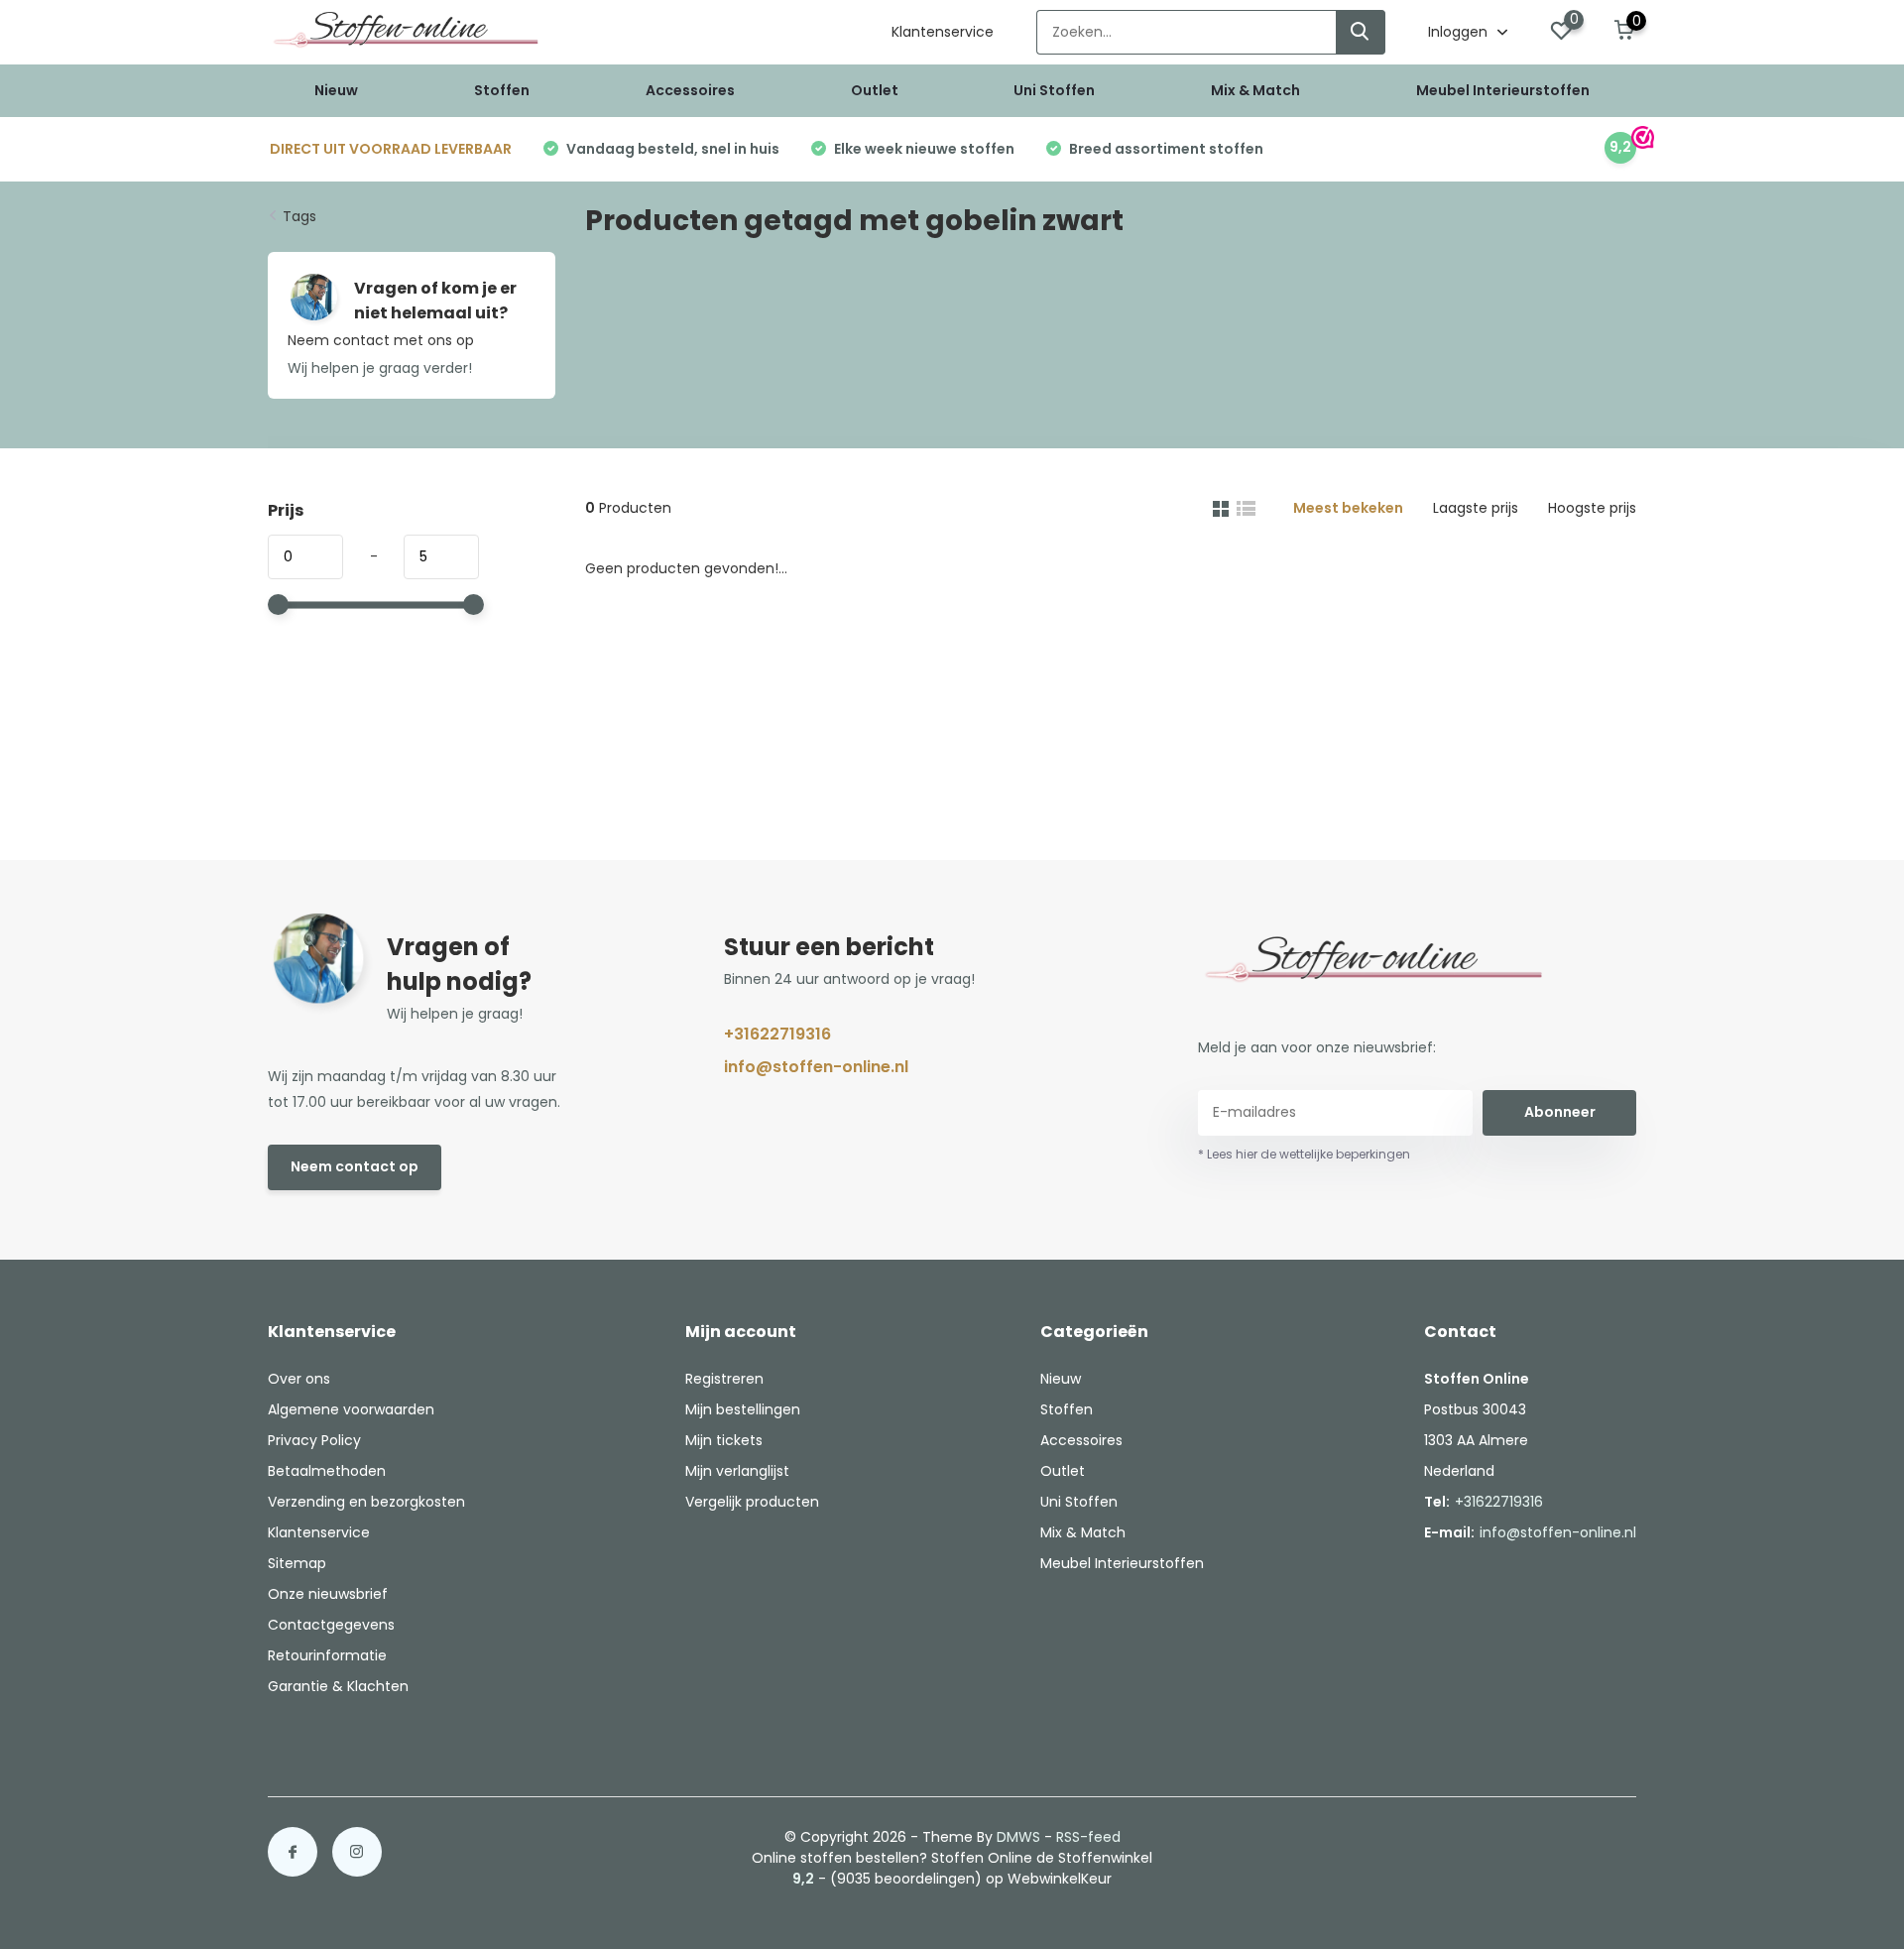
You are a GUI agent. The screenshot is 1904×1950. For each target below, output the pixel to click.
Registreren (724, 1379)
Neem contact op (355, 1166)
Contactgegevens (331, 1625)
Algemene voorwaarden (351, 1409)
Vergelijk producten (752, 1502)
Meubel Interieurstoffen (1503, 90)
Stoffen (502, 90)
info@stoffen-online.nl (816, 1067)
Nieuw (336, 90)
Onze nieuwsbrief (328, 1594)
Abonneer (1560, 1112)
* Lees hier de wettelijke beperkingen (1304, 1154)
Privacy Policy (314, 1440)
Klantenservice (943, 32)
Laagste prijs (1476, 508)
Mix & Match (1255, 90)
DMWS (1018, 1837)
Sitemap (297, 1563)
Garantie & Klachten (338, 1686)
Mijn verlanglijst (737, 1471)
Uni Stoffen (1054, 90)
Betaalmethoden (327, 1471)
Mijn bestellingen (743, 1409)
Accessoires (690, 90)
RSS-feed (1088, 1837)
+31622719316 (777, 1034)
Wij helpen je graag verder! (380, 368)
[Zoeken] (1361, 32)
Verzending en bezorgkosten (366, 1502)
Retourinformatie (327, 1655)
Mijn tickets (724, 1440)
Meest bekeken (1348, 508)
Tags (299, 216)
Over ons (299, 1379)
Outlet (875, 90)
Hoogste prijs (1592, 508)
